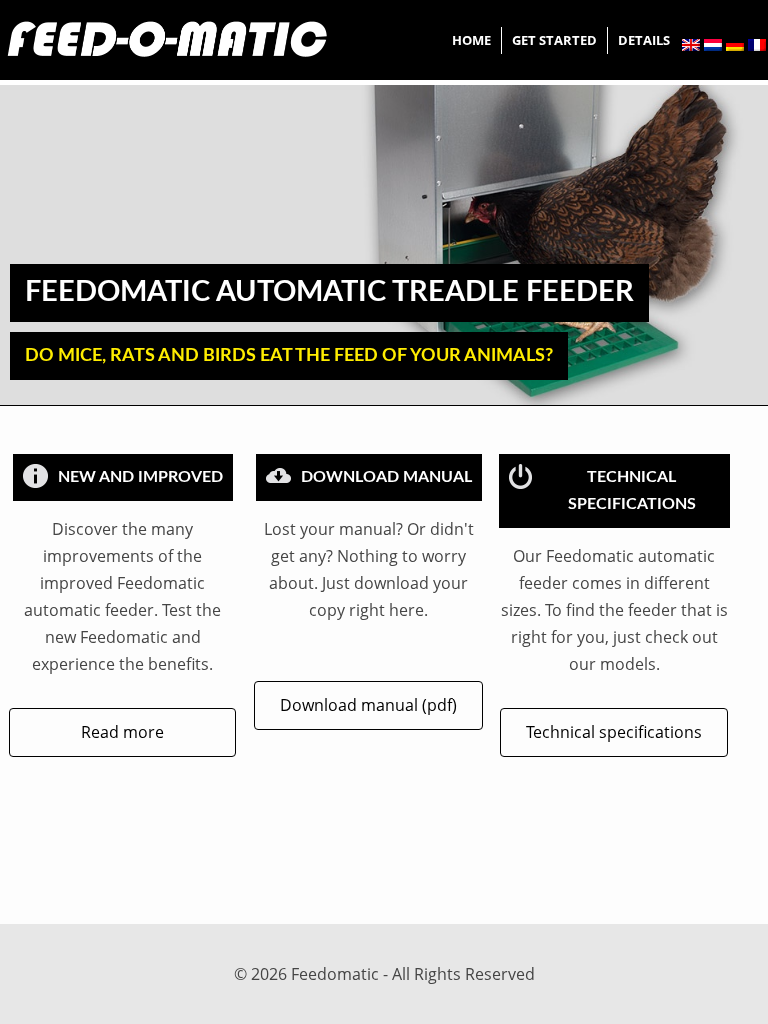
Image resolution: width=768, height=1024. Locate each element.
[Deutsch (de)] (735, 45)
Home (471, 40)
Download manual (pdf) (368, 705)
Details (644, 40)
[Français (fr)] (757, 45)
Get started (554, 40)
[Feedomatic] (169, 40)
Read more (122, 732)
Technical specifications (614, 732)
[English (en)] (691, 45)
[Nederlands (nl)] (713, 45)
